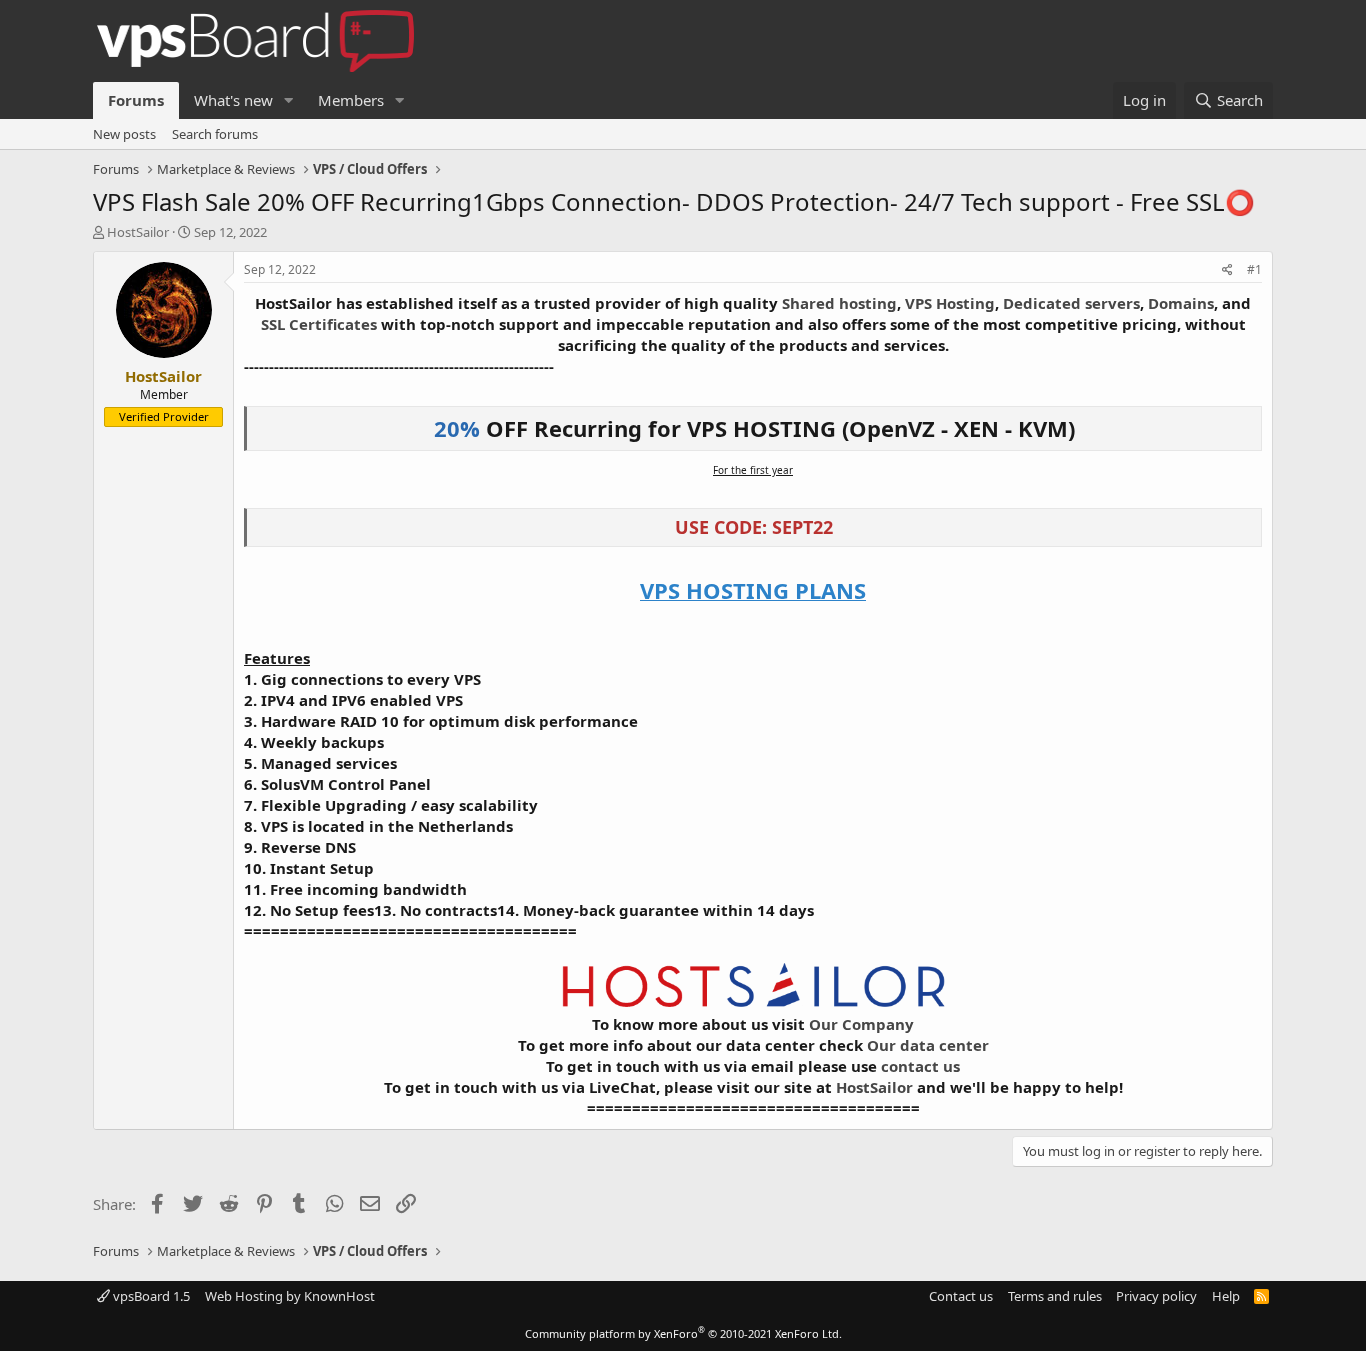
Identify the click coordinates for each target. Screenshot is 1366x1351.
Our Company (861, 1024)
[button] (289, 100)
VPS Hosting (950, 303)
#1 (1254, 269)
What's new (233, 100)
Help (1226, 1296)
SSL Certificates (319, 324)
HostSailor (138, 232)
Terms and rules (1055, 1296)
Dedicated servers (1071, 303)
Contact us (961, 1296)
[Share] (1227, 270)
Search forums (215, 134)
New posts (124, 134)
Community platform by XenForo (683, 1333)
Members (351, 100)
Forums (136, 100)
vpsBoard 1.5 (150, 1296)
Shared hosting (839, 303)
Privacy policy (1156, 1296)
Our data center (928, 1045)
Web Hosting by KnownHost (290, 1296)
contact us (920, 1066)
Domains (1181, 303)
